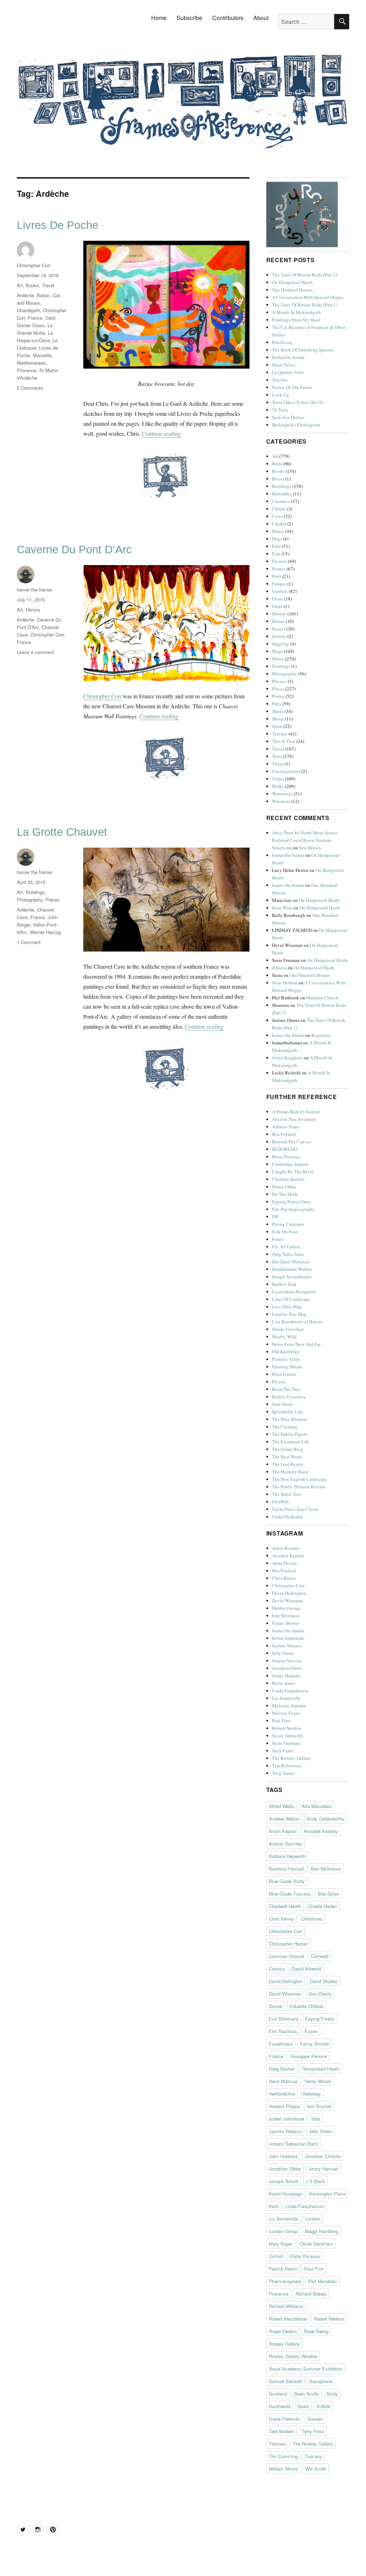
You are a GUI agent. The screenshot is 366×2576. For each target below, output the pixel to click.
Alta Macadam (317, 1806)
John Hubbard (283, 2156)
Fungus (279, 584)
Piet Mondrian (322, 2281)
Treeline (280, 380)
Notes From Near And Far (296, 1344)
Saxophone (321, 2381)
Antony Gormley (286, 1844)
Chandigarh (28, 310)
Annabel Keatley (288, 1556)
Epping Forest (320, 2019)
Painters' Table (286, 1359)
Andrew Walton (284, 1819)
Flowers (280, 561)
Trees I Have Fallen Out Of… (300, 402)
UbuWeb (280, 1502)
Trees (277, 756)
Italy (316, 2119)
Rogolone (321, 1035)
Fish (276, 554)
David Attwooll (306, 1969)
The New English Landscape (300, 1479)
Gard (50, 318)
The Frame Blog (288, 1449)
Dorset (276, 2006)
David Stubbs (323, 1981)
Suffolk (323, 2406)
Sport (277, 726)
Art (20, 285)
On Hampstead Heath (292, 282)
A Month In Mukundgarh (296, 312)
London (313, 2219)
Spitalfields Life (287, 1412)
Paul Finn (281, 1721)
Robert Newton (287, 1728)
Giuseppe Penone (309, 2056)
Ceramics (281, 501)
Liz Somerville (286, 1698)
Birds (277, 464)
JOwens (279, 968)
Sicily (332, 2394)
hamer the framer (34, 590)
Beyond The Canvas (291, 1142)
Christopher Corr (34, 265)
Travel (48, 285)
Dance (278, 531)
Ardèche (25, 295)
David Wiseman (287, 1601)
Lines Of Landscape (291, 1299)
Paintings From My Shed (296, 320)
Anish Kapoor (283, 1831)
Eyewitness (281, 2044)
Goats (278, 599)
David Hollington (289, 1593)
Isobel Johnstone (288, 1638)
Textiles (280, 734)
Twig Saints (283, 1773)
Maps (277, 651)
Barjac (43, 295)
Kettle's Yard (284, 1284)
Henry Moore (318, 2081)
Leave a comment (35, 652)
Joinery (279, 636)
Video (278, 779)
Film (276, 546)
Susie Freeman (286, 1743)
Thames (277, 2444)
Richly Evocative (289, 1397)
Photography (30, 900)
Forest (278, 1239)
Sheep (278, 719)
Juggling (281, 644)
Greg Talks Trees (288, 1254)
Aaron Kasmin (286, 1548)
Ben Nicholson (326, 1869)
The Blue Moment (290, 1419)
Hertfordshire (282, 2094)
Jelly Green (283, 1653)
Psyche (279, 1382)
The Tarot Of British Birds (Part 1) (305, 305)
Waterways (282, 794)
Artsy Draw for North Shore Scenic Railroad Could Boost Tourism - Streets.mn (305, 840)
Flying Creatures (288, 1224)
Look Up (281, 395)
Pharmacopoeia (285, 2281)
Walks (278, 786)
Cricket (279, 524)
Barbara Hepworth (287, 1856)
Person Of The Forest (292, 387)
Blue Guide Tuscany (290, 1894)
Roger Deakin (283, 2331)
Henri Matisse (283, 2081)
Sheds (278, 711)
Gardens (280, 591)
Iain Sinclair (319, 2106)
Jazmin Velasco (287, 1646)
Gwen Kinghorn (287, 1058)
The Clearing (285, 1427)
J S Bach (315, 2181)
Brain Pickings (286, 1157)
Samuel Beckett (285, 2381)
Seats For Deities (288, 417)
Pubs (277, 704)
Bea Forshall (284, 1134)
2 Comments (30, 388)
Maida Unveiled (288, 1329)
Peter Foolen (284, 1374)
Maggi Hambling (322, 2231)
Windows (281, 801)
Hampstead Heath (321, 2069)
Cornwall (320, 1956)
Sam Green (282, 1404)
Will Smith (316, 2469)
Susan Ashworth (288, 1736)
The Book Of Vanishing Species (303, 350)
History (33, 610)
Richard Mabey (311, 2294)
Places (53, 900)
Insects (279, 629)
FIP (275, 1217)
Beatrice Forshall (286, 1869)
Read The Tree (286, 1389)
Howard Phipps (284, 2106)
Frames (279, 569)
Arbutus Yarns (286, 1127)
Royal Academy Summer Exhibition (306, 2369)
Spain (303, 2406)
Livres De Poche (58, 225)
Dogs (277, 539)
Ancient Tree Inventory (294, 1119)
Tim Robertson (286, 1766)
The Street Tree (286, 1494)
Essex (311, 2031)
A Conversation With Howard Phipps (308, 297)
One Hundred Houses (292, 290)
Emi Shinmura (286, 1616)
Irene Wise (282, 908)
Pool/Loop (282, 342)
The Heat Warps (287, 1457)
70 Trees (280, 410)
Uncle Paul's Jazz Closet (295, 1509)
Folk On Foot (285, 1232)
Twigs (278, 764)
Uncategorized (286, 771)
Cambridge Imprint (290, 1164)
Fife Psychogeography (294, 1209)
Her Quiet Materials (291, 1262)
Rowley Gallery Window (293, 2356)
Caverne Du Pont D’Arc (74, 550)
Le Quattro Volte (288, 372)
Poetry (278, 696)
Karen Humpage (285, 2194)
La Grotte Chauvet (62, 832)
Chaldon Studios (288, 1179)
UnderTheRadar (287, 1517)
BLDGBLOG (285, 1149)
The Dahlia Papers (290, 1434)
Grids (277, 606)
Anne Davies (284, 1563)
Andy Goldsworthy (326, 1819)
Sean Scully (307, 2394)
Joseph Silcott (284, 2181)
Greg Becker (282, 2069)
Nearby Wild (284, 1337)
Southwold (280, 2406)
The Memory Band (290, 1472)
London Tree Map (289, 1314)
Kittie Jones (283, 1683)
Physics (279, 681)
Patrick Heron (283, 2269)
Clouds (279, 509)
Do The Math (285, 1194)
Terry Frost (313, 2431)
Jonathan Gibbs (287, 1668)
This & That (284, 741)
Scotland (278, 2394)
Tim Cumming (283, 2456)
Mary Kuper (281, 2244)
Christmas (312, 1919)
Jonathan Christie (323, 2156)
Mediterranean (31, 363)
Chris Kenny (284, 1578)
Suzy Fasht (283, 1751)
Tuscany (314, 2456)
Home (159, 18)
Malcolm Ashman (289, 1706)
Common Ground (286, 1956)
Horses (278, 621)
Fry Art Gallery (286, 1247)
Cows (277, 516)
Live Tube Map (287, 1307)
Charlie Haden (323, 1906)
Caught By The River (293, 1172)
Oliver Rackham (316, 2244)
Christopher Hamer (288, 1944)
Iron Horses (310, 848)
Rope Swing (316, 2331)
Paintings (281, 666)
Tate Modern (282, 2431)
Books (32, 285)
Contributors (228, 18)
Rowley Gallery (284, 2344)
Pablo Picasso (305, 2256)
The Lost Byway (288, 1464)
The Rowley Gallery (291, 1758)
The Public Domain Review (299, 1487)
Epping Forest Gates (291, 1202)
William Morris (283, 2469)
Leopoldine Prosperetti (294, 1292)
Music (278, 659)
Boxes (278, 479)
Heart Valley (284, 365)
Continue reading (161, 433)
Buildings (35, 892)
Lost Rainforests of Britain (297, 1322)
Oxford (276, 2256)
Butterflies (282, 494)
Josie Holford (285, 983)
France (35, 318)
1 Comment (29, 942)
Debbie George (286, 1608)
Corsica (277, 1969)
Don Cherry (320, 1994)
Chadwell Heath (285, 1906)
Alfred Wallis (282, 1806)
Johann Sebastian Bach (293, 2144)
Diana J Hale (284, 1187)
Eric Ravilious (283, 2031)
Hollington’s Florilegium (296, 425)
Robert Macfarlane (288, 2319)
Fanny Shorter (286, 1623)
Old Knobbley (286, 1352)
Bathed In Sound (288, 357)
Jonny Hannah (286, 1676)
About (261, 18)
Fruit (277, 576)
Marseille (42, 355)
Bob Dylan (328, 1894)
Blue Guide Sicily (287, 1881)
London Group (283, 2231)
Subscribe (189, 18)
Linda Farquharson (290, 1691)
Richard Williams (286, 2306)
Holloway (312, 2094)
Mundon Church (322, 998)
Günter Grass (31, 325)
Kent (274, 2206)
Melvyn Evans (286, 1713)
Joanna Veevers (287, 1661)
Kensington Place (327, 2194)
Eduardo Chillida (306, 2006)
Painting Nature (287, 1367)
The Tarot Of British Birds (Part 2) (305, 275)
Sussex (315, 2419)
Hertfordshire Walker (292, 1269)
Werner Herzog (45, 932)
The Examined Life (291, 1442)
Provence (27, 370)
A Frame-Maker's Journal (296, 1112)
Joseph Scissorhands (292, 1277)
